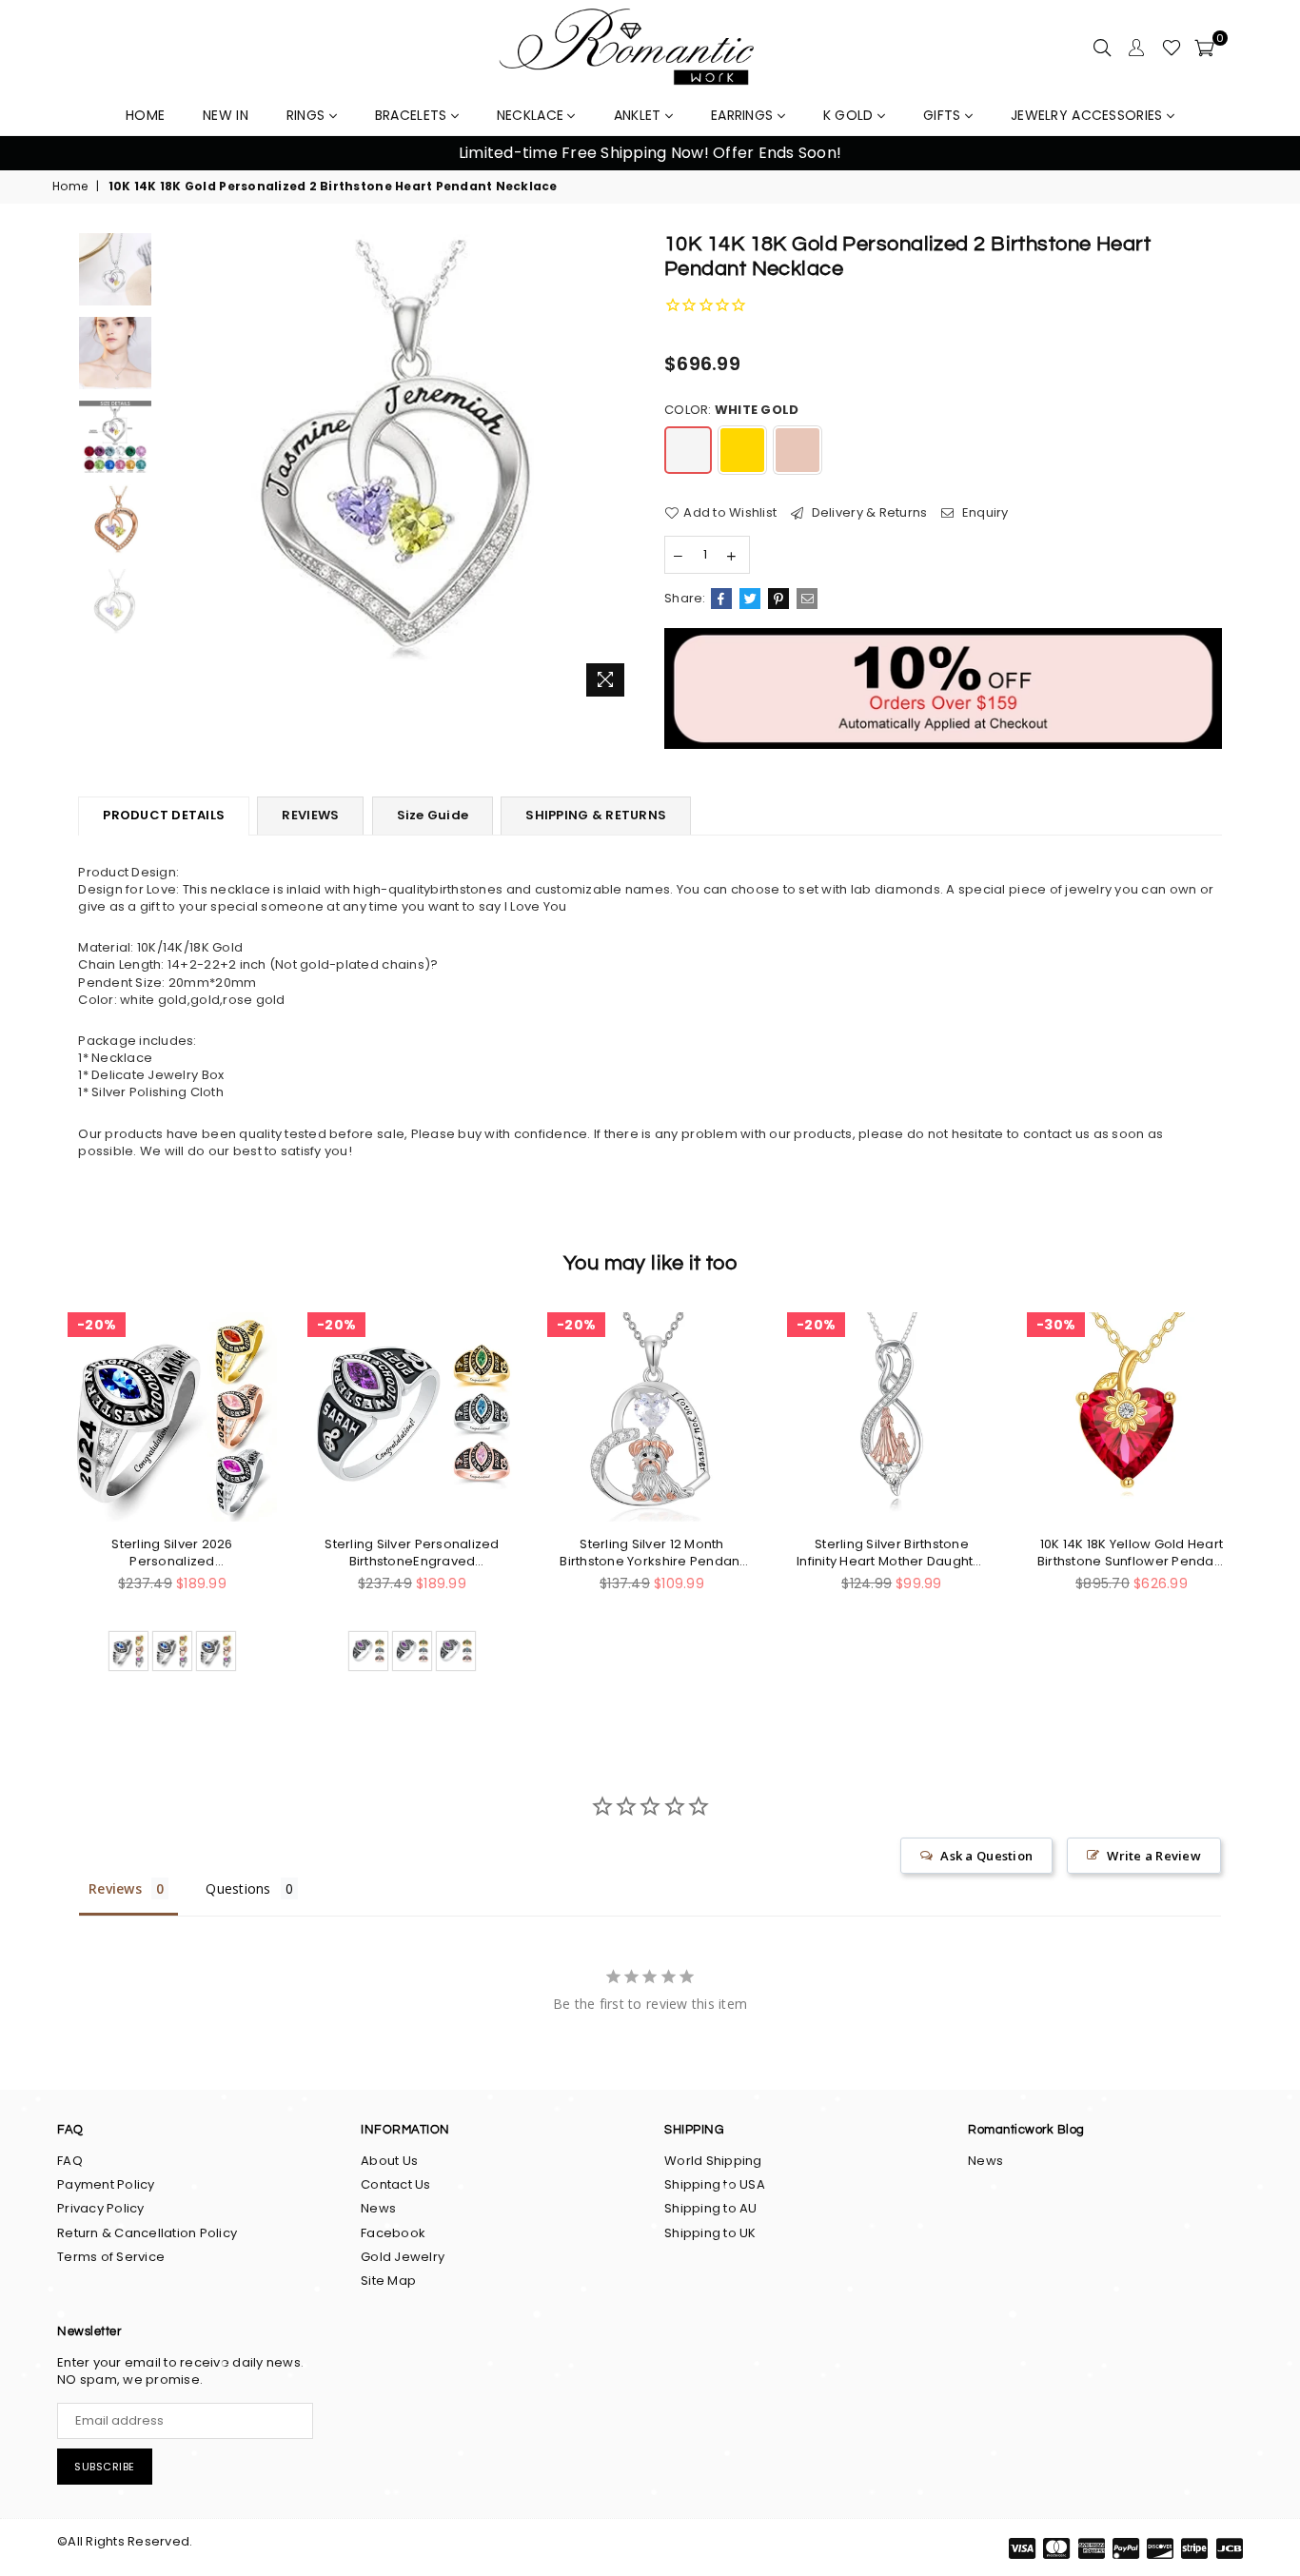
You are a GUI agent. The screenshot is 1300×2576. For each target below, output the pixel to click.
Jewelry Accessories (1089, 115)
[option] (650, 153)
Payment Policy (106, 2184)
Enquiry (984, 513)
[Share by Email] (807, 599)
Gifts (944, 115)
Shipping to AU (711, 2208)
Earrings (744, 115)
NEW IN (226, 115)
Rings (308, 115)
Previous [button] (38, 154)
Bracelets (413, 115)
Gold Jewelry (403, 2257)
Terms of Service (111, 2257)
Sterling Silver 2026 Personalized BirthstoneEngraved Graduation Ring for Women (172, 1553)
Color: (731, 410)
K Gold (850, 115)
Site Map (388, 2281)
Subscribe (105, 2467)
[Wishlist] (1172, 48)
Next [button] (1262, 154)
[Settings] (1136, 48)
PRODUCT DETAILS (164, 815)
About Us (389, 2161)
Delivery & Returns (867, 513)
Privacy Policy (101, 2208)
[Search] (1102, 48)
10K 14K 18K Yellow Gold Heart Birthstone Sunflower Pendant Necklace (1132, 1553)
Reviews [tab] (115, 1888)
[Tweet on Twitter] (750, 599)
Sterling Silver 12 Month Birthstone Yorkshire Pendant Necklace (651, 1553)
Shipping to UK (710, 2233)
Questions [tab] (238, 1888)
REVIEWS (310, 815)
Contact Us (396, 2184)
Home (70, 187)
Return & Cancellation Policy (147, 2233)
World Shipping (713, 2161)
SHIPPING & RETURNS (596, 815)
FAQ (70, 2161)
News (378, 2208)
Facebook (393, 2233)
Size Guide (433, 815)
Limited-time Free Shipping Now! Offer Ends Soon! (650, 153)
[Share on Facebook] (721, 599)
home (145, 115)
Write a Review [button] (1154, 1856)
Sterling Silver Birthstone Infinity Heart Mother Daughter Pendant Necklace (892, 1553)
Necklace (532, 115)
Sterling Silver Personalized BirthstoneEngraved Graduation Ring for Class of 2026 (412, 1553)
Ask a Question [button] (986, 1856)
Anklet (640, 115)
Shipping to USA (715, 2184)
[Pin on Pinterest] (778, 599)
